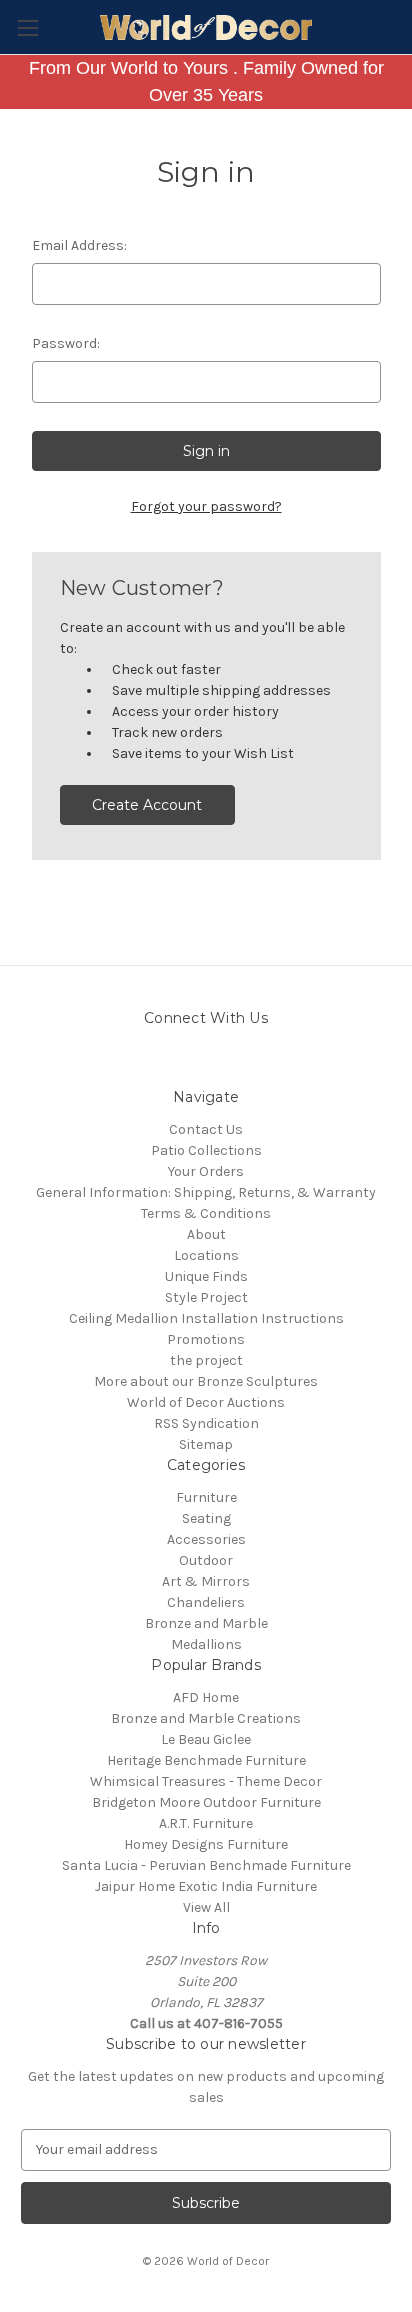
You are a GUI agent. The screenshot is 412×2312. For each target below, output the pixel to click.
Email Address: (79, 245)
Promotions (206, 1339)
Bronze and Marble (206, 1623)
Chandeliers (206, 1602)
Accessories (206, 1539)
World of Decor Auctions (206, 1402)
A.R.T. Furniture (206, 1823)
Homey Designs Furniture (206, 1844)
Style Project (206, 1297)
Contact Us (206, 1129)
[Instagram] (153, 1062)
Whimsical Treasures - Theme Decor (206, 1781)
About (206, 1234)
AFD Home (206, 1697)
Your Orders (206, 1171)
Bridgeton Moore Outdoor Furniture (206, 1802)
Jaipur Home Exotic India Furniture (206, 1886)
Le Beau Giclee (206, 1739)
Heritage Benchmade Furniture (206, 1760)
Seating (206, 1518)
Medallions (206, 1644)
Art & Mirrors (206, 1581)
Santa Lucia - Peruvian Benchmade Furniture (206, 1865)
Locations (206, 1255)
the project (206, 1360)
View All (206, 1907)
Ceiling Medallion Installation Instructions (206, 1318)
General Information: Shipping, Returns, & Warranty (206, 1192)
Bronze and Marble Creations (206, 1718)
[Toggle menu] (27, 27)
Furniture (206, 1497)
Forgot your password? (206, 506)
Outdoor (206, 1560)
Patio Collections (206, 1150)
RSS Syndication (206, 1423)
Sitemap (206, 1444)
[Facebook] (223, 1062)
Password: (66, 343)
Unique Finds (206, 1276)
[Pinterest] (188, 1062)
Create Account (147, 805)
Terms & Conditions (206, 1213)
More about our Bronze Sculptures (206, 1381)
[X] (258, 1062)
